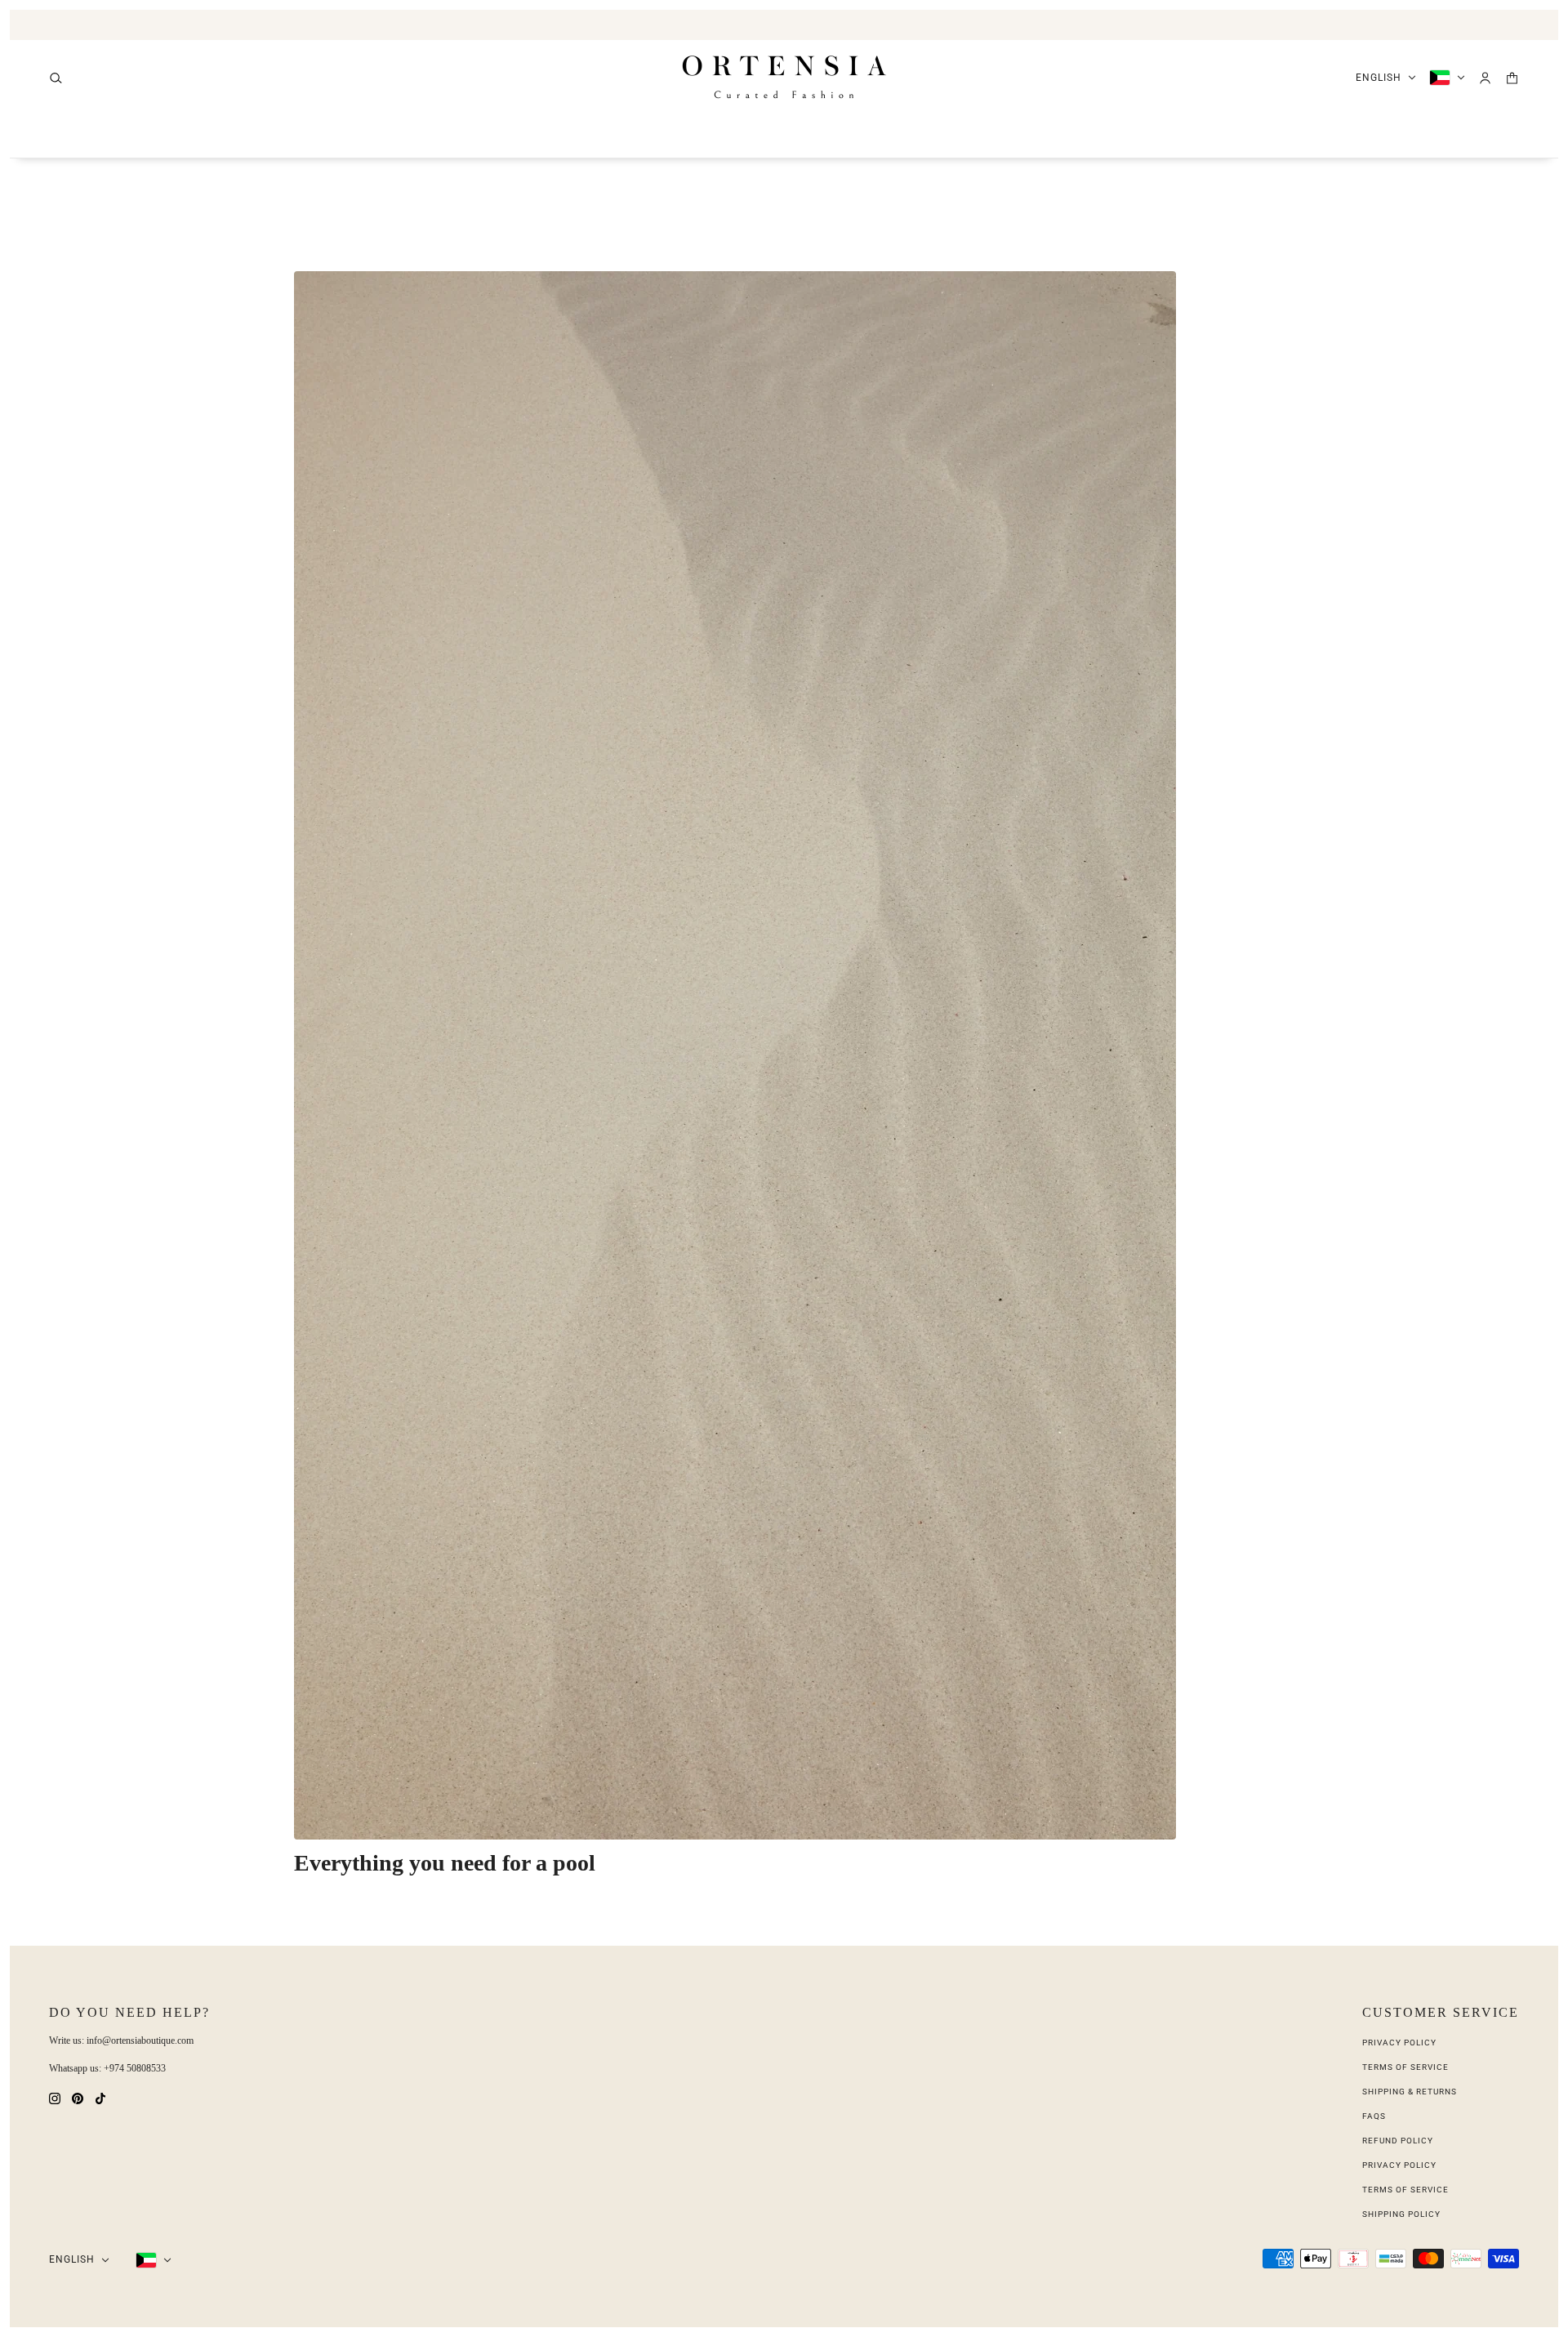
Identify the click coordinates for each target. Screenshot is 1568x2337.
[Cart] (1512, 78)
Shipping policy (1401, 2214)
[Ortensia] (784, 78)
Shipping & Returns (1410, 2092)
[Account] (1485, 78)
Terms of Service (1405, 2067)
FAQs (1374, 2116)
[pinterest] (78, 2097)
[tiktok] (100, 2097)
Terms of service (1405, 2190)
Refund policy (1398, 2141)
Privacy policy (1399, 2165)
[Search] (56, 78)
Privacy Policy (1399, 2043)
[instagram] (55, 2097)
